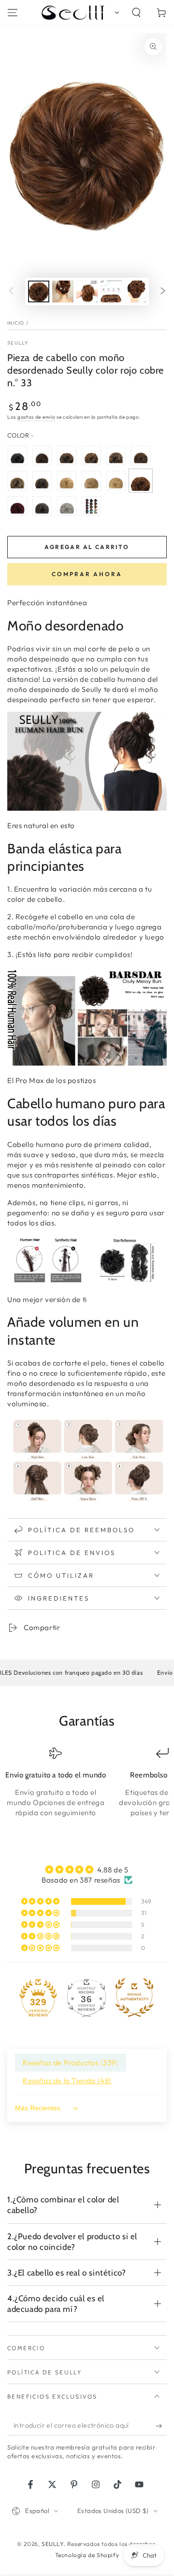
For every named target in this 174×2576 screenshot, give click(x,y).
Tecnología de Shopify (87, 2555)
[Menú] (13, 13)
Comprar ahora (87, 574)
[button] (115, 13)
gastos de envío (36, 417)
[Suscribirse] (161, 2426)
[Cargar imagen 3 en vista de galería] (87, 291)
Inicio (16, 323)
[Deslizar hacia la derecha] (163, 292)
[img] (87, 1869)
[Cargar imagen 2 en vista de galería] (63, 291)
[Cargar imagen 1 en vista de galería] (39, 291)
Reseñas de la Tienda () (67, 2081)
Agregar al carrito (87, 547)
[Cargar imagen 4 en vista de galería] (111, 291)
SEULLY (18, 343)
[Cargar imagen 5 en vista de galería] (135, 291)
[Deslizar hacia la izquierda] (11, 292)
